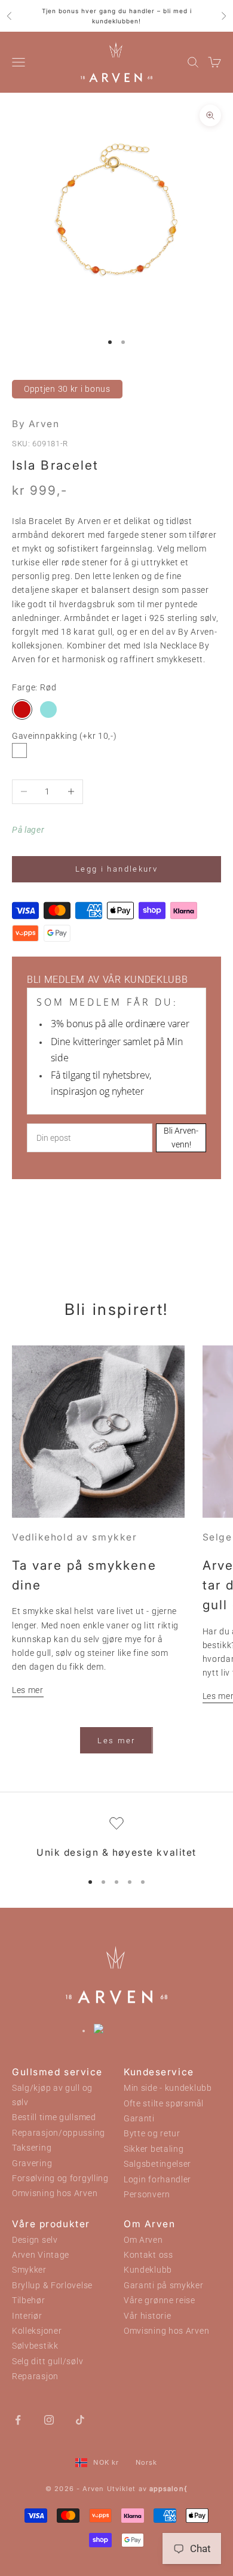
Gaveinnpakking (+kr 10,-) (65, 736)
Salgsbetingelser (157, 2164)
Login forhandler (157, 2180)
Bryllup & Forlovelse (52, 2286)
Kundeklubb (148, 2270)
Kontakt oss (148, 2255)
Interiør (27, 2316)
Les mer (28, 1690)
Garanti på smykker (164, 2286)
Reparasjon (35, 2376)
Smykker (29, 2270)
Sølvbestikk (35, 2346)
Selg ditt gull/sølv (47, 2362)
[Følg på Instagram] (49, 2419)
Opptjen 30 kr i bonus (67, 389)
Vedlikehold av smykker (74, 1537)
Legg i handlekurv (116, 869)
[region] (116, 1839)
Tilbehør (29, 2301)
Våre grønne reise (160, 2301)
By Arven (36, 424)
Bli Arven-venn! (181, 1138)
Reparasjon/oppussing (59, 2133)
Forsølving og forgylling (60, 2178)
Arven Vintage (41, 2255)
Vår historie (147, 2316)
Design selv (35, 2240)
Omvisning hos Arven (55, 2193)
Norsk (147, 2462)
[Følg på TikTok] (80, 2419)
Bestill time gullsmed (54, 2117)
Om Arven (143, 2240)
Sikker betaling (154, 2149)
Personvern (147, 2195)
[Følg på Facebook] (18, 2419)
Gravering (32, 2164)
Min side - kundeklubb (168, 2088)
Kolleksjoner (37, 2331)
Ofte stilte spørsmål (164, 2104)
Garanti (139, 2119)
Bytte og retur (152, 2134)
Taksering (32, 2148)
